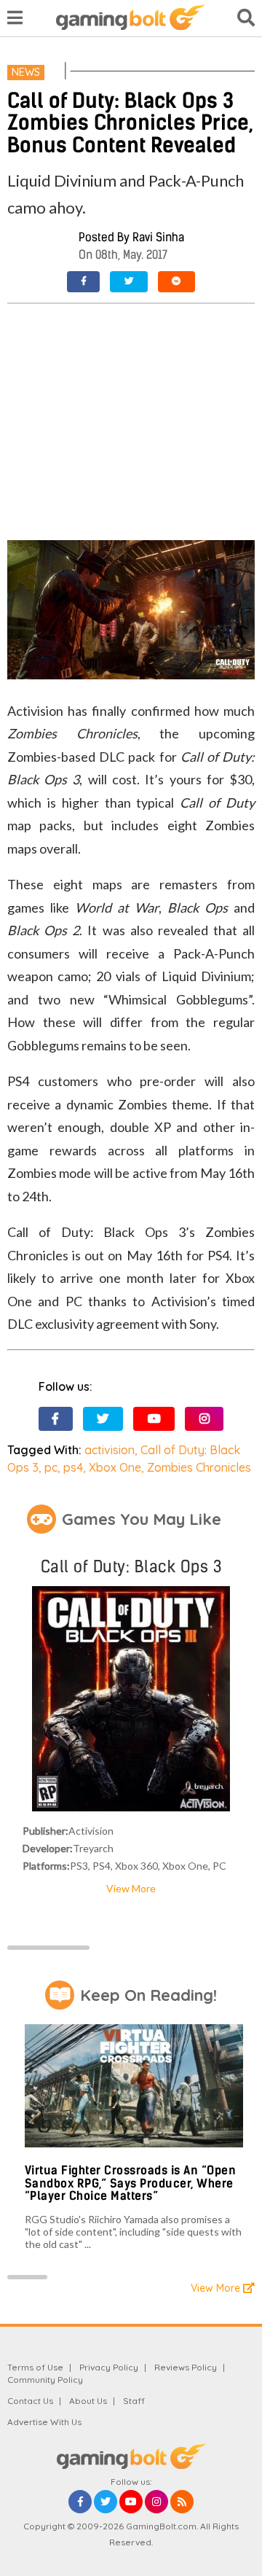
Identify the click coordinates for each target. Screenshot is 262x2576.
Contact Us (30, 2401)
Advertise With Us (44, 2422)
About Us (88, 2401)
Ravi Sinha (158, 237)
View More (131, 1888)
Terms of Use (35, 2367)
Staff (134, 2401)
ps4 (73, 1467)
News (26, 72)
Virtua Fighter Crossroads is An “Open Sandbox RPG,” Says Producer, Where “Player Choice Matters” (131, 2183)
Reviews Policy (186, 2367)
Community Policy (45, 2380)
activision (110, 1450)
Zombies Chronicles (199, 1467)
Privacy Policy (109, 2367)
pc (51, 1467)
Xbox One (115, 1467)
